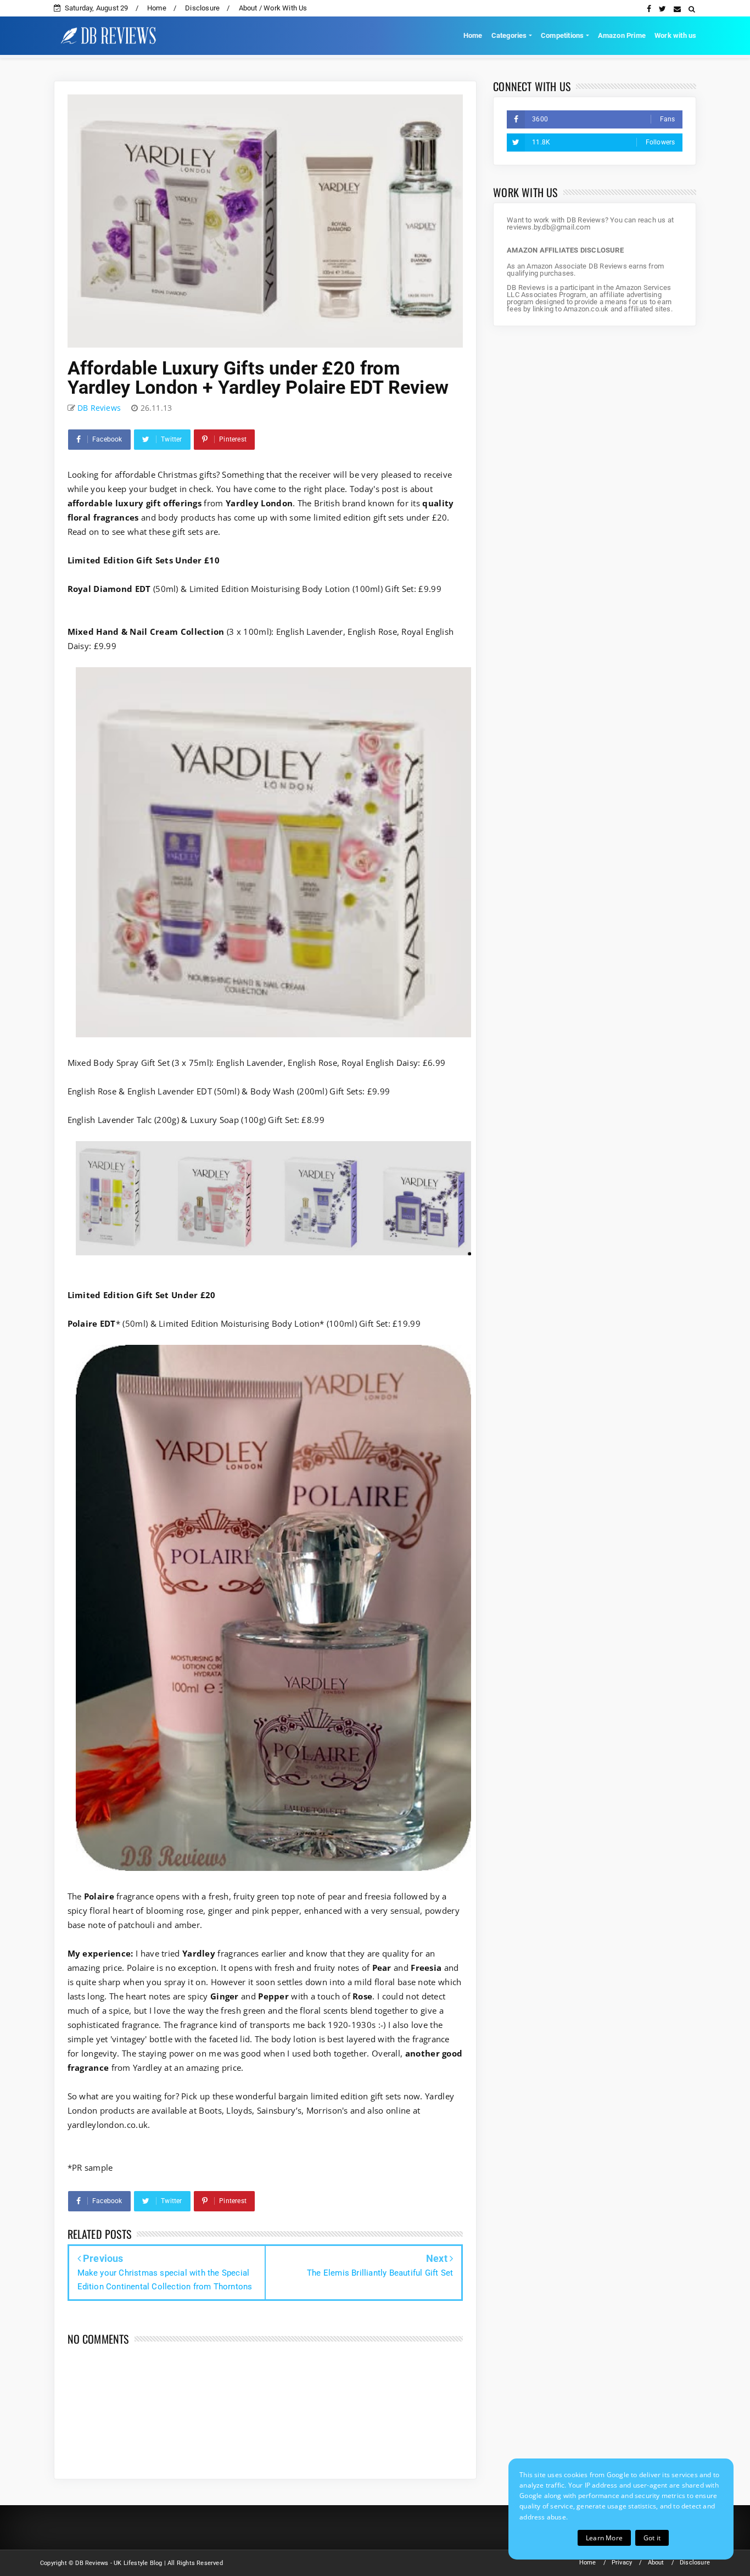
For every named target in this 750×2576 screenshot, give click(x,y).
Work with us (675, 35)
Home (157, 8)
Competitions (562, 35)
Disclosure (202, 8)
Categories (509, 35)
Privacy (622, 2563)
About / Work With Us (273, 8)
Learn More (604, 2538)
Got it (652, 2538)
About (656, 2563)
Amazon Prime (622, 35)
